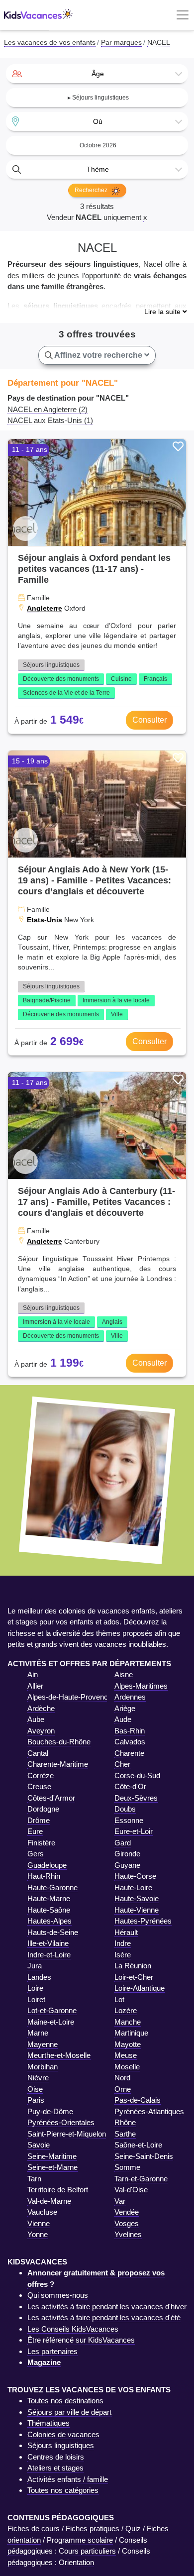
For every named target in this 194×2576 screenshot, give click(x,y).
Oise (35, 2089)
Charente (129, 1753)
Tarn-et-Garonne (141, 2179)
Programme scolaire (80, 2540)
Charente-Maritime (58, 1764)
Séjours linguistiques (51, 665)
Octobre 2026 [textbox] (98, 145)
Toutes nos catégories (63, 2490)
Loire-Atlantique (140, 1988)
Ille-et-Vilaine (48, 1943)
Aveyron (41, 1731)
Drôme (39, 1820)
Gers (36, 1854)
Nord (122, 2078)
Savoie (39, 2145)
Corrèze (41, 1775)
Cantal (38, 1753)
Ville (117, 1014)
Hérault (126, 1932)
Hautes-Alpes (49, 1921)
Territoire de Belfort (58, 2190)
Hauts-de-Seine (53, 1932)
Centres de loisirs (56, 2457)
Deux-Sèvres (136, 1798)
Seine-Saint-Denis (144, 2156)
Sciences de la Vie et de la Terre (66, 693)
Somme (127, 2167)
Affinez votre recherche (98, 355)
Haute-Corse (135, 1876)
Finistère (41, 1843)
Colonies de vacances (63, 2434)
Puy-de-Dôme (50, 2111)
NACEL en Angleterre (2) (48, 409)
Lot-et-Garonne (52, 2010)
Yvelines (128, 2234)
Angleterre (45, 608)
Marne (38, 2033)
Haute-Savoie (137, 1898)
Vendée (127, 2212)
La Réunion (133, 1966)
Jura (35, 1966)
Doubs (125, 1809)
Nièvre (38, 2078)
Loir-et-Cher (134, 1977)
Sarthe (125, 2134)
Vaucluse (42, 2212)
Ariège (125, 1708)
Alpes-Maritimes (141, 1686)
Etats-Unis (45, 920)
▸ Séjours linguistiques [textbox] (98, 98)
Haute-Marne (49, 1898)
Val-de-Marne (49, 2201)
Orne (123, 2089)
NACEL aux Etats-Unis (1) (50, 420)
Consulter (149, 720)
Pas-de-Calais (138, 2100)
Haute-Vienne (137, 1910)
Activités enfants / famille (68, 2479)
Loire (35, 1988)
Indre (123, 1943)
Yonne (38, 2234)
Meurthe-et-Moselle (59, 2055)
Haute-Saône (49, 1910)
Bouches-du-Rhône (59, 1742)
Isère (123, 1955)
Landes (39, 1977)
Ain (33, 1674)
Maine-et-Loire (51, 2022)
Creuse (39, 1786)
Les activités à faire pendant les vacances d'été (104, 2317)
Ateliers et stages (55, 2468)
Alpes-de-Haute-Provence (70, 1697)
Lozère (126, 2010)
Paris (36, 2100)
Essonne (129, 1820)
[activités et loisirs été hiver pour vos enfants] (38, 15)
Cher (122, 1764)
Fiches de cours (34, 2528)
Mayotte (128, 2044)
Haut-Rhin (44, 1876)
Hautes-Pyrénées (143, 1921)
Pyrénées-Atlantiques (149, 2111)
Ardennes (130, 1697)
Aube (36, 1719)
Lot (119, 1999)
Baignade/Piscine (47, 1000)
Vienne (39, 2223)
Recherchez (92, 190)
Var (120, 2201)
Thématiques (48, 2423)
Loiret (36, 1999)
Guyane (127, 1865)
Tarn (34, 2179)
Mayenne (43, 2044)
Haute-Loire (133, 1887)
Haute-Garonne (52, 1887)
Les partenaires (52, 2351)
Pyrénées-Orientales (61, 2122)
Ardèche (41, 1708)
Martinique (131, 2033)
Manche (128, 2022)
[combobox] (97, 74)
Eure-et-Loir (134, 1831)
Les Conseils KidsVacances (73, 2329)
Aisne (124, 1674)
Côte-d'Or (130, 1786)
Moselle (127, 2067)
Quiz (133, 2528)
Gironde (127, 1854)
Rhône (125, 2122)
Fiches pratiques (93, 2528)
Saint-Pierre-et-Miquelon (67, 2134)
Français (155, 679)
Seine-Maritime (52, 2156)
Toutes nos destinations (65, 2401)
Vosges (127, 2223)
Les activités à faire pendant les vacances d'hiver (107, 2307)
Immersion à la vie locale (116, 1000)
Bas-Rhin (130, 1731)
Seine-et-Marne (52, 2167)
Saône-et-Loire (138, 2145)
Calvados (130, 1742)
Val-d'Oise (131, 2190)
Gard (123, 1843)
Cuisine (121, 679)
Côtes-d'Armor (51, 1798)
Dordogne (43, 1809)
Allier (35, 1686)
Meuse (126, 2055)
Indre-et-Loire (49, 1955)
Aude (123, 1719)
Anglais (112, 1322)
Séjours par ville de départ (69, 2412)
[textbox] (97, 74)
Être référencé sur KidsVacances (81, 2340)
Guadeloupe (47, 1865)
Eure (35, 1831)
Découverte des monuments (61, 679)
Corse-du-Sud (137, 1775)
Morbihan (43, 2067)
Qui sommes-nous (58, 2295)
